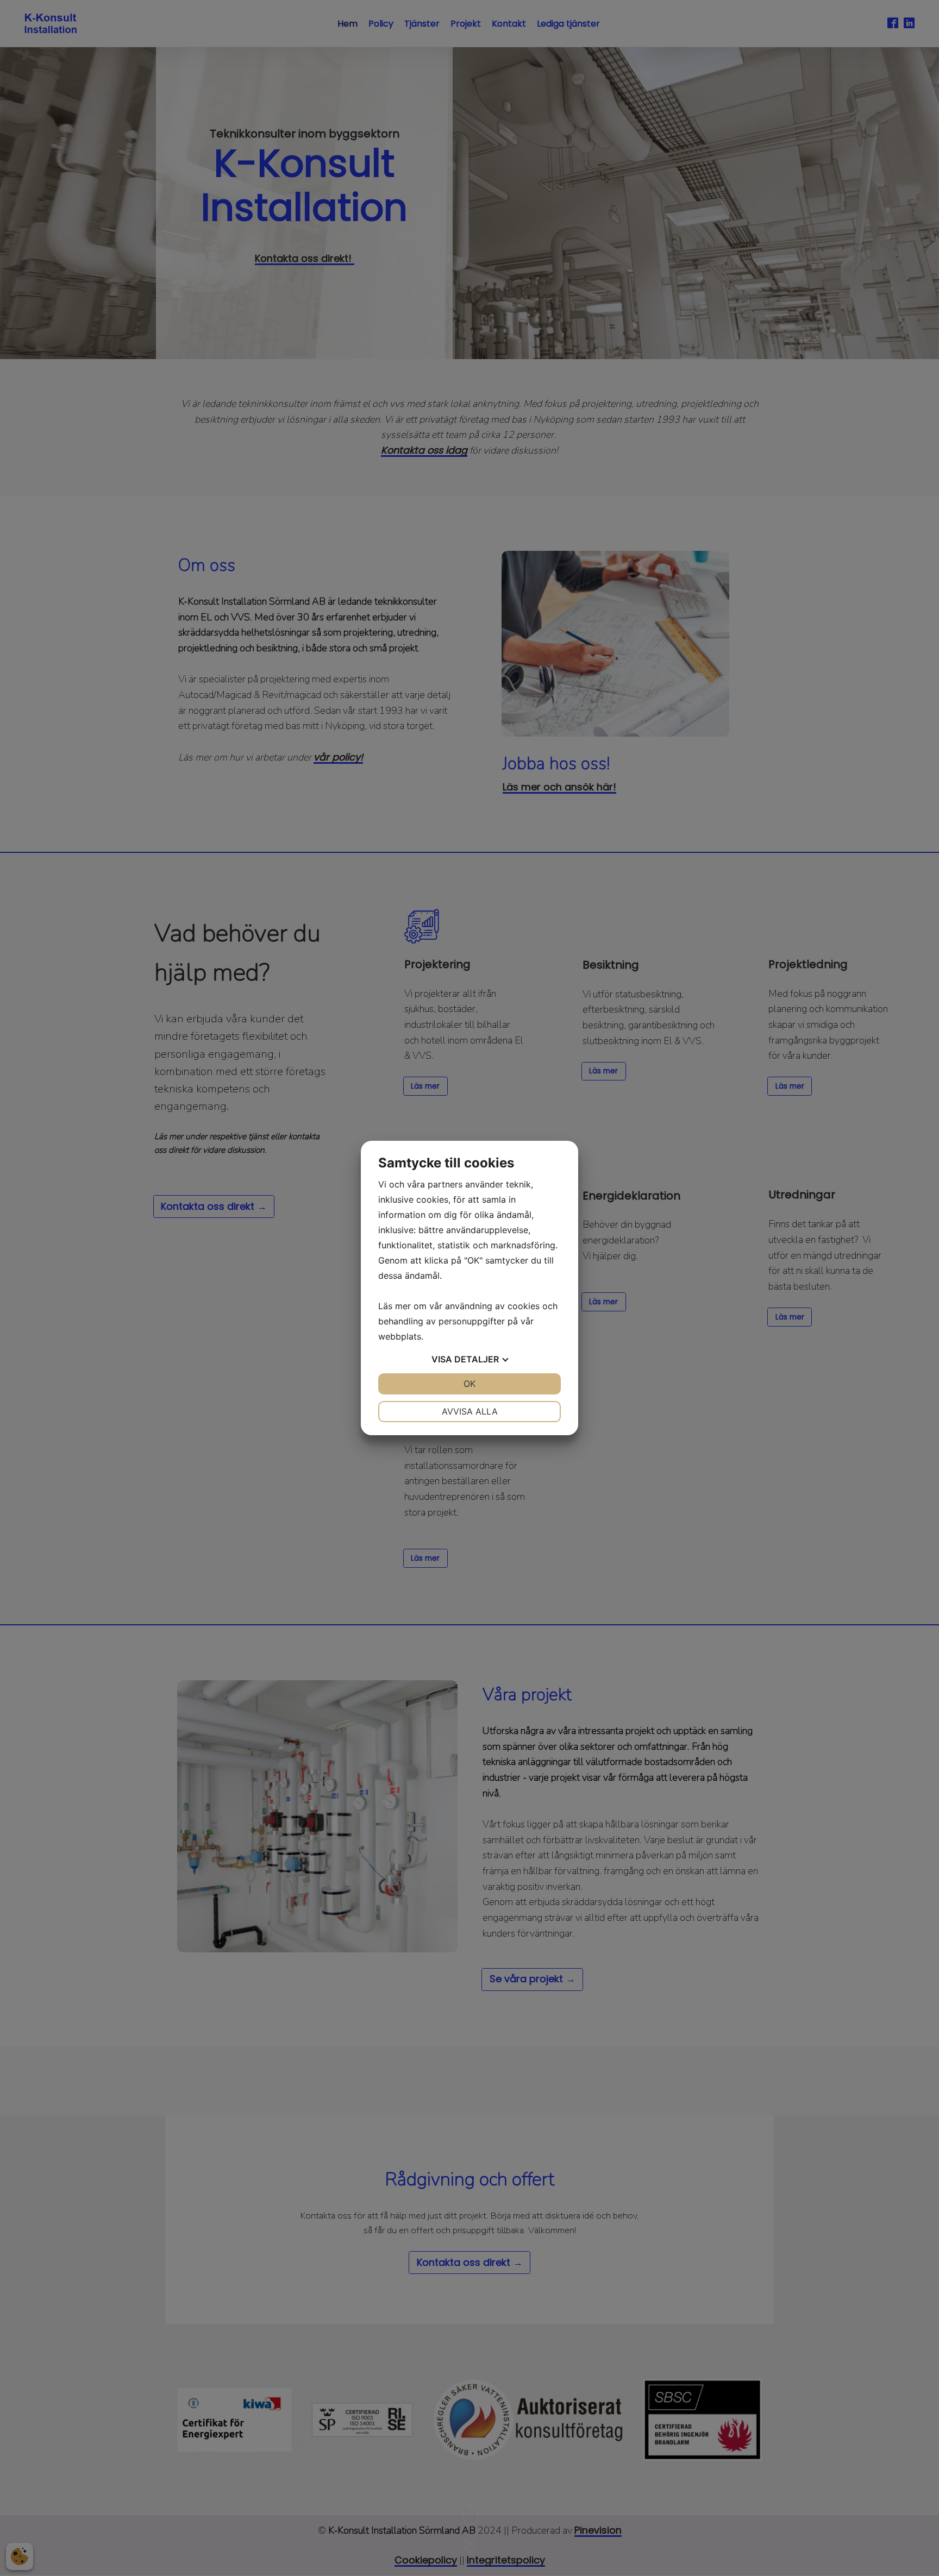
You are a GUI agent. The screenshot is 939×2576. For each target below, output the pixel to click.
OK (469, 1384)
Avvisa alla (470, 1411)
